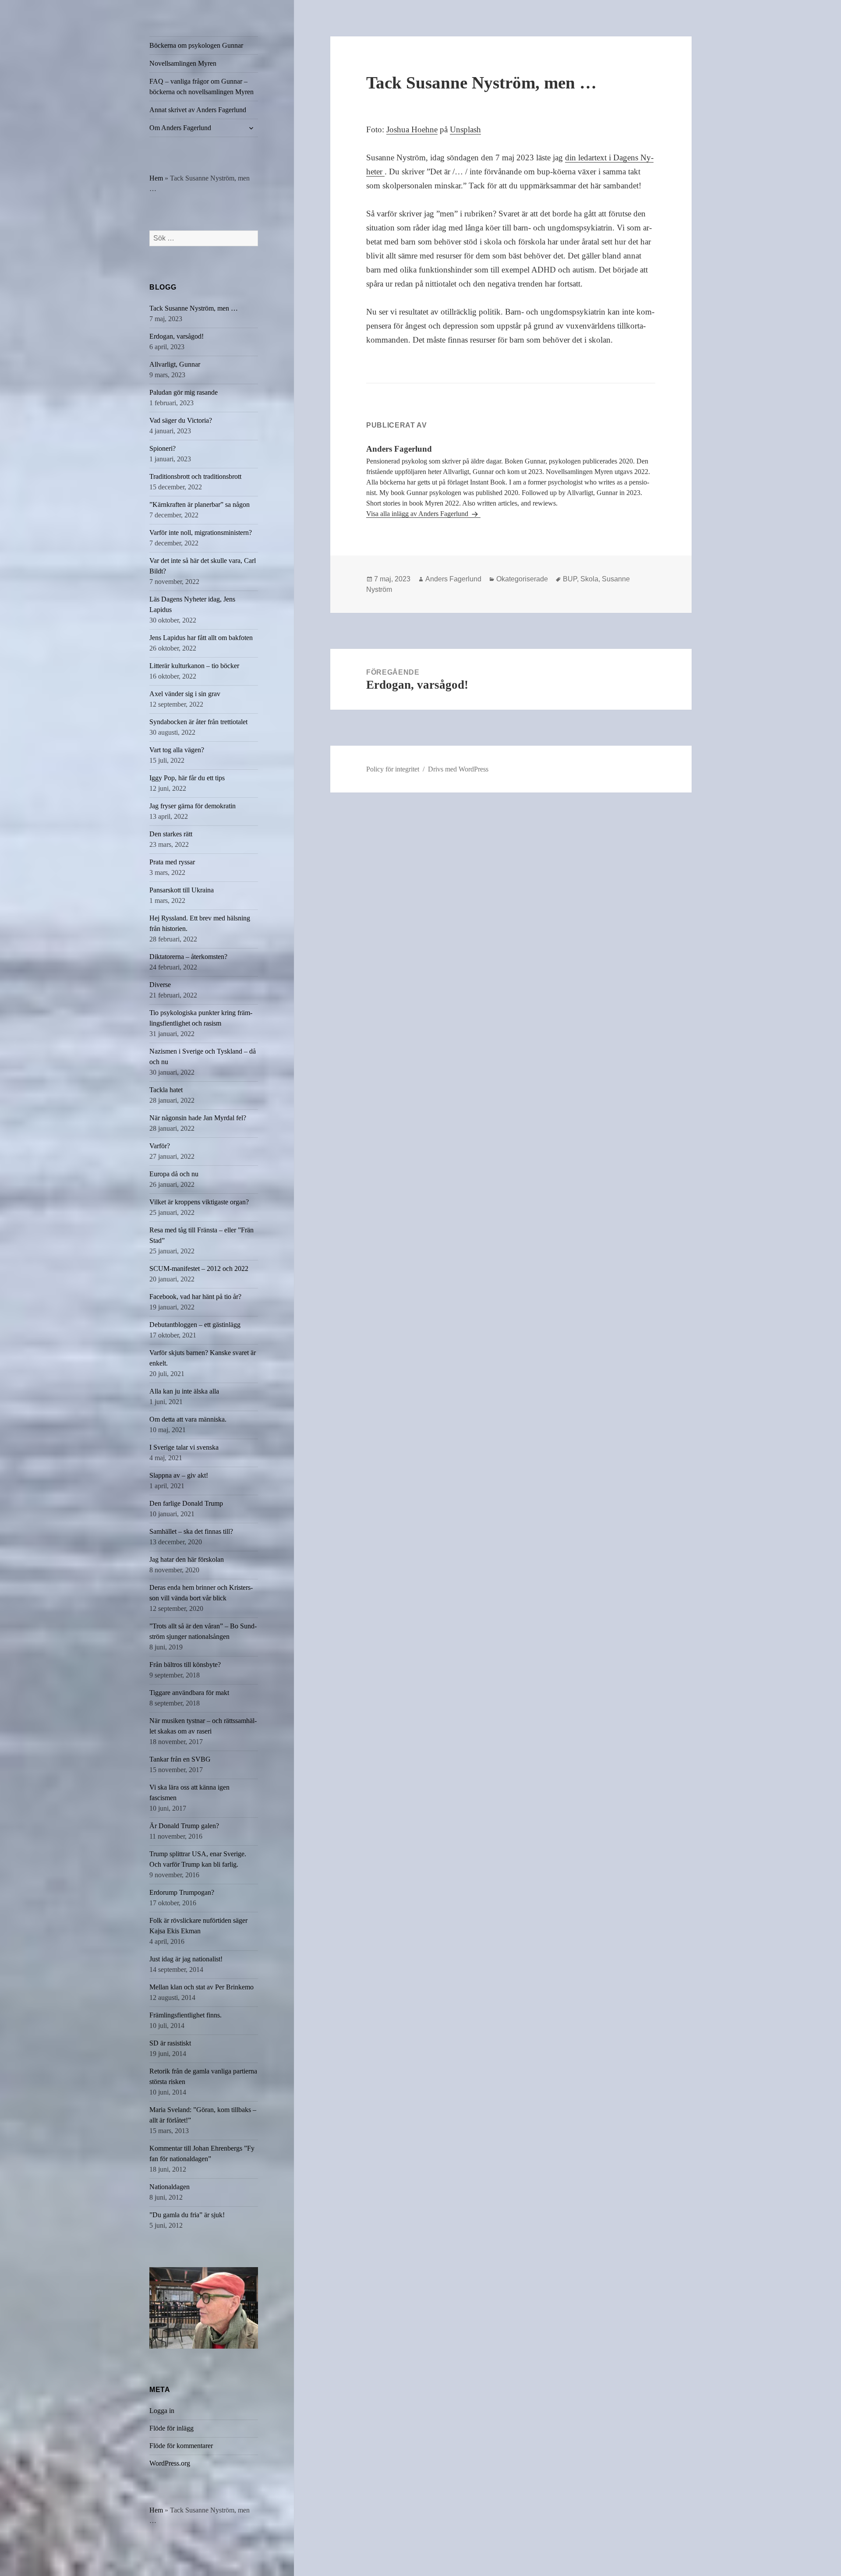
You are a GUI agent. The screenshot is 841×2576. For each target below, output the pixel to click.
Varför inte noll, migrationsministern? (201, 533)
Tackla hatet (166, 1090)
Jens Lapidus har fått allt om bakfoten (201, 638)
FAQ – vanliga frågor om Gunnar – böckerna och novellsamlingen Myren (201, 87)
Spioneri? (163, 448)
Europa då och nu (174, 1174)
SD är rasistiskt (170, 2043)
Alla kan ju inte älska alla (184, 1391)
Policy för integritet (393, 769)
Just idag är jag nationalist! (186, 1959)
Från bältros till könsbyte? (185, 1665)
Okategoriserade (522, 579)
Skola (589, 579)
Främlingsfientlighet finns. (186, 2015)
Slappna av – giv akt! (179, 1475)
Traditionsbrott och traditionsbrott (195, 476)
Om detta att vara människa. (188, 1419)
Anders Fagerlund (453, 579)
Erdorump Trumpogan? (182, 1892)
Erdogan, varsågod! (177, 336)
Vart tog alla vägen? (177, 750)
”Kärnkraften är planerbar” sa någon (200, 504)
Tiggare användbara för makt (189, 1693)
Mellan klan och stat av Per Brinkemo (201, 1987)
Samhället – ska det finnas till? (191, 1531)
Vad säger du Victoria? (181, 420)
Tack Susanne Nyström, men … (194, 308)
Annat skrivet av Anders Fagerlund (198, 110)
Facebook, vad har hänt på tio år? (195, 1297)
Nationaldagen (170, 2187)
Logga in (162, 2411)
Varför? (160, 1146)
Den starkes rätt (171, 834)
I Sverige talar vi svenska (184, 1447)
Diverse (160, 985)
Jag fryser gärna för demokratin (193, 806)
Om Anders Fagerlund (180, 128)
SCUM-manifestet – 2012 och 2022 (199, 1269)
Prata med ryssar (172, 862)
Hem (156, 178)
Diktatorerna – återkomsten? (188, 957)
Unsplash (465, 129)
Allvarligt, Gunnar (175, 364)
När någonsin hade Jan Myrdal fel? (198, 1118)
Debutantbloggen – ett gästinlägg (195, 1325)
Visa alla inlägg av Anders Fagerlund (418, 514)
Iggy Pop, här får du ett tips (187, 778)
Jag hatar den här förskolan (187, 1559)
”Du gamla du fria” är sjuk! (187, 2215)
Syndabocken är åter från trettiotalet (198, 722)
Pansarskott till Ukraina (182, 890)
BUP (570, 579)
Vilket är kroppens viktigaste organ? (199, 1202)
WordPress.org (170, 2463)
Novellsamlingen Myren (183, 63)
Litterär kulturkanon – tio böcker (194, 666)
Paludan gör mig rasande (184, 392)
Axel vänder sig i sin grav (185, 694)
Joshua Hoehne (412, 129)
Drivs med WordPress (458, 769)
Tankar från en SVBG (180, 1759)
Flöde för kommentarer (181, 2446)
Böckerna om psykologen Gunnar (196, 45)
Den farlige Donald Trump (186, 1503)
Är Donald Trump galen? (184, 1826)
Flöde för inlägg (171, 2428)
